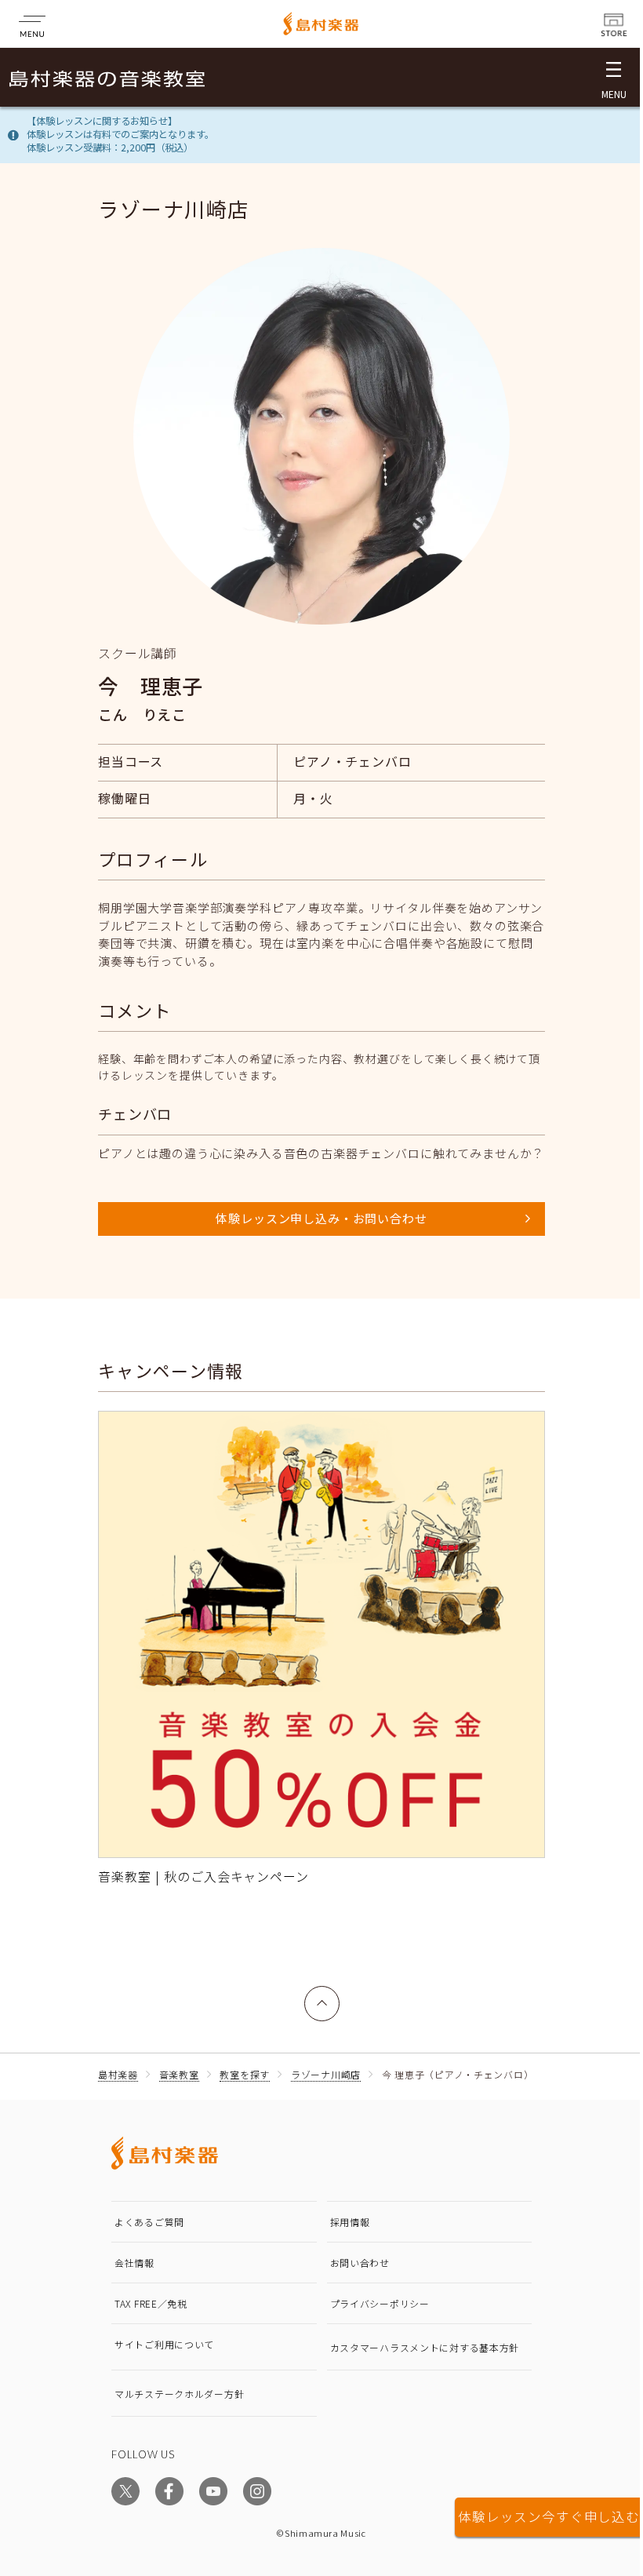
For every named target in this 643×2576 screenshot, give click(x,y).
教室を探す (245, 2074)
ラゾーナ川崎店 (326, 2074)
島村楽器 (118, 2074)
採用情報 (350, 2222)
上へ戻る (322, 1995)
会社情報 (134, 2263)
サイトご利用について (164, 2344)
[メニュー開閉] (614, 77)
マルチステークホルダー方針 (179, 2394)
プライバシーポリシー (380, 2303)
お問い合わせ (360, 2263)
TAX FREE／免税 (151, 2303)
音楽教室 (179, 2074)
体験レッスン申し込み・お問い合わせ (321, 1218)
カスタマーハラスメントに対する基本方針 (425, 2347)
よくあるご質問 (149, 2222)
